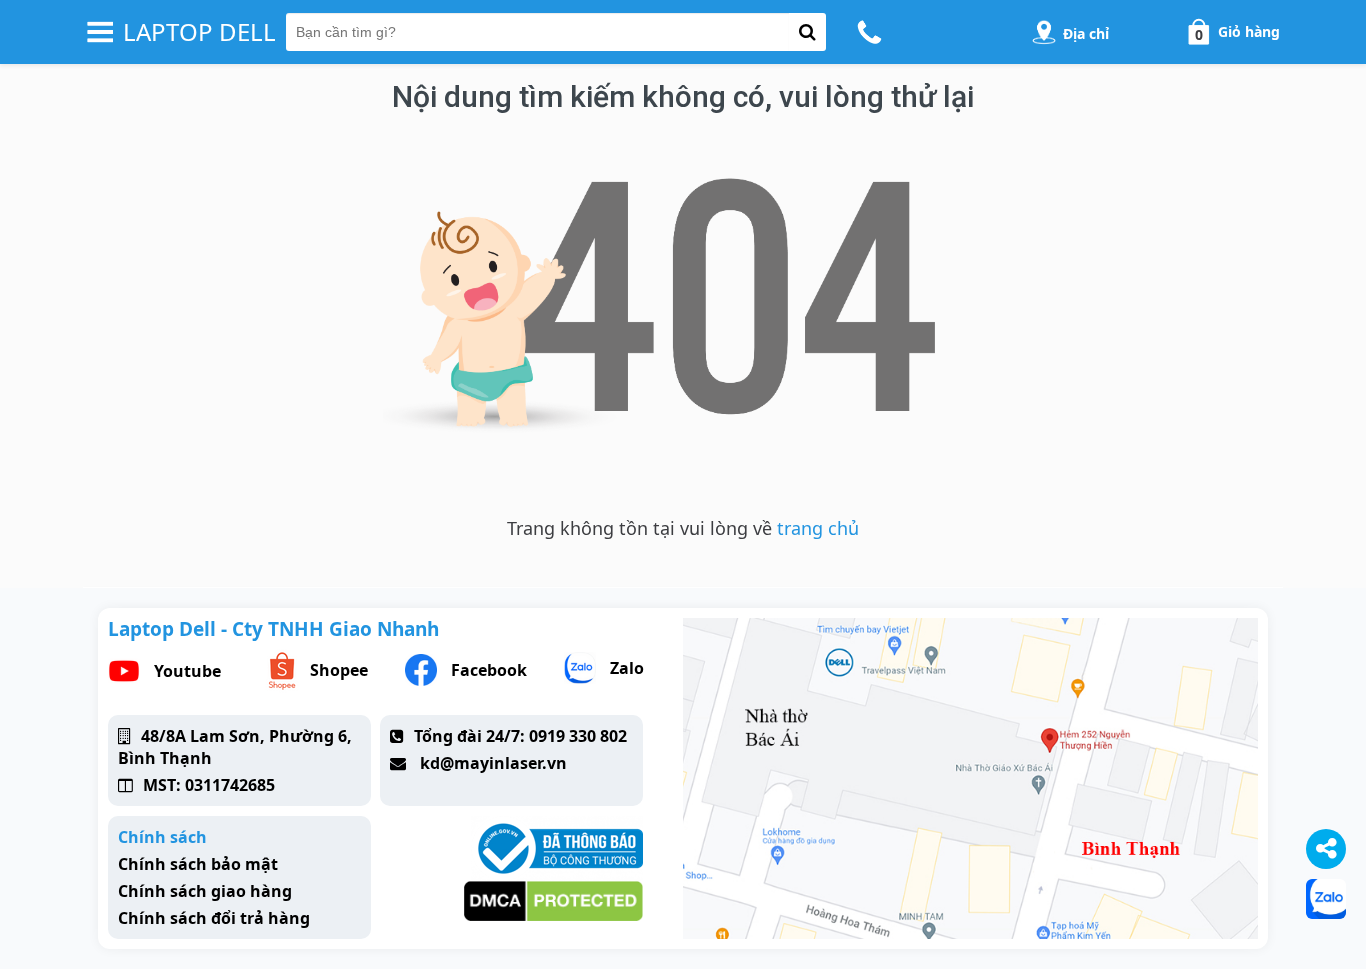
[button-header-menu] (100, 32)
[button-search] (807, 32)
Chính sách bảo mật (198, 864)
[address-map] (1044, 32)
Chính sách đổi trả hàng (214, 918)
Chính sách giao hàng (205, 891)
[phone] (872, 32)
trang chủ (818, 528)
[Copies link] (1326, 849)
